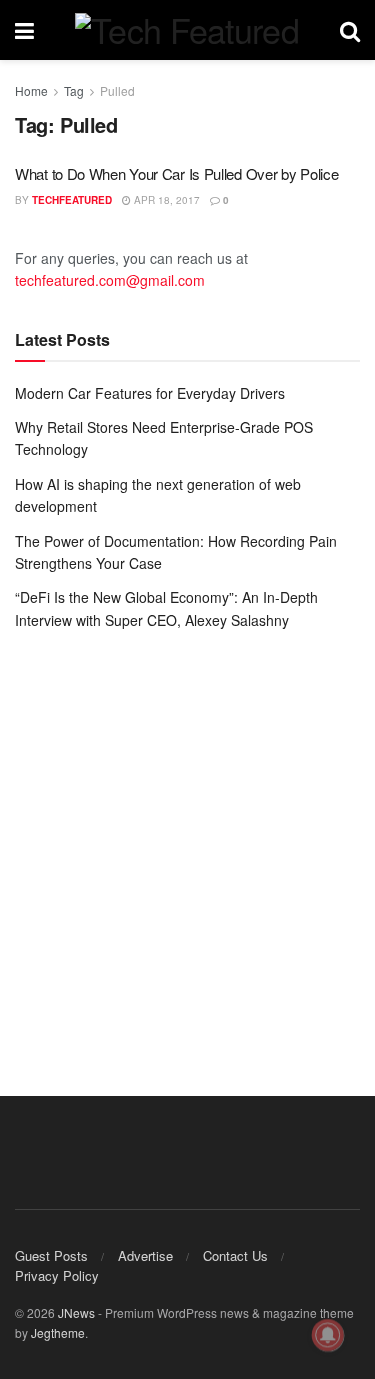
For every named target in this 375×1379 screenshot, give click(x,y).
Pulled (117, 90)
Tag (74, 90)
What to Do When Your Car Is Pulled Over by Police (176, 173)
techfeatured (72, 200)
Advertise (145, 1255)
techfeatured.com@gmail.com (110, 280)
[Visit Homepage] (187, 30)
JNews (76, 1312)
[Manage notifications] (328, 1335)
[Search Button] (350, 30)
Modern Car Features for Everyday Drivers (150, 393)
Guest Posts (51, 1255)
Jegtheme (58, 1332)
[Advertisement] (187, 848)
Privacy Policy (57, 1275)
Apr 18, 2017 (165, 200)
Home (31, 90)
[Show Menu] (24, 30)
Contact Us (235, 1255)
